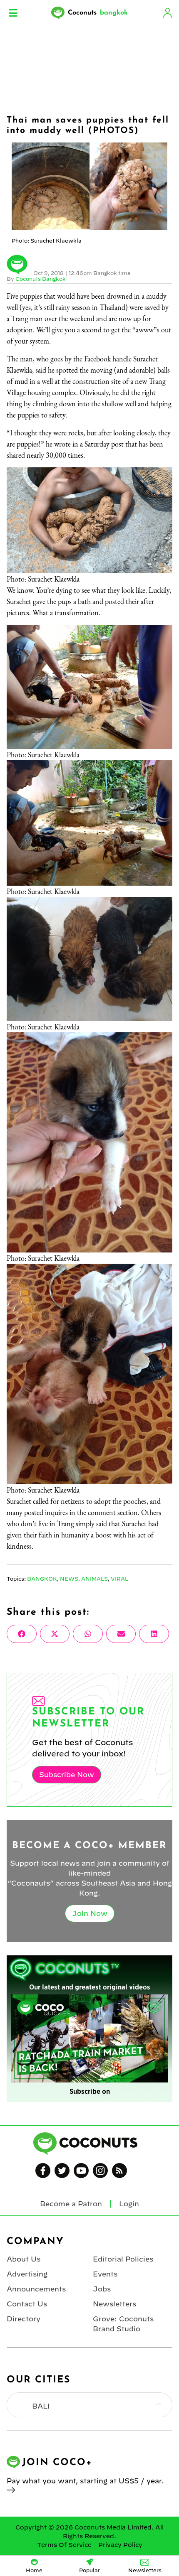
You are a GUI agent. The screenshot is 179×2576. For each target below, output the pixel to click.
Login (167, 13)
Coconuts (98, 13)
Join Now (90, 1913)
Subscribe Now (67, 1775)
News (69, 1579)
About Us (24, 2259)
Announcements (36, 2289)
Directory (24, 2319)
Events (105, 2274)
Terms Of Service (64, 2545)
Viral (119, 1579)
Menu (13, 13)
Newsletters (114, 2304)
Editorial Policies (123, 2259)
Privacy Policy (120, 2545)
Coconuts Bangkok (41, 279)
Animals (94, 1579)
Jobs (102, 2289)
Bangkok (42, 1579)
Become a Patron (71, 2204)
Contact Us (27, 2304)
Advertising (27, 2274)
